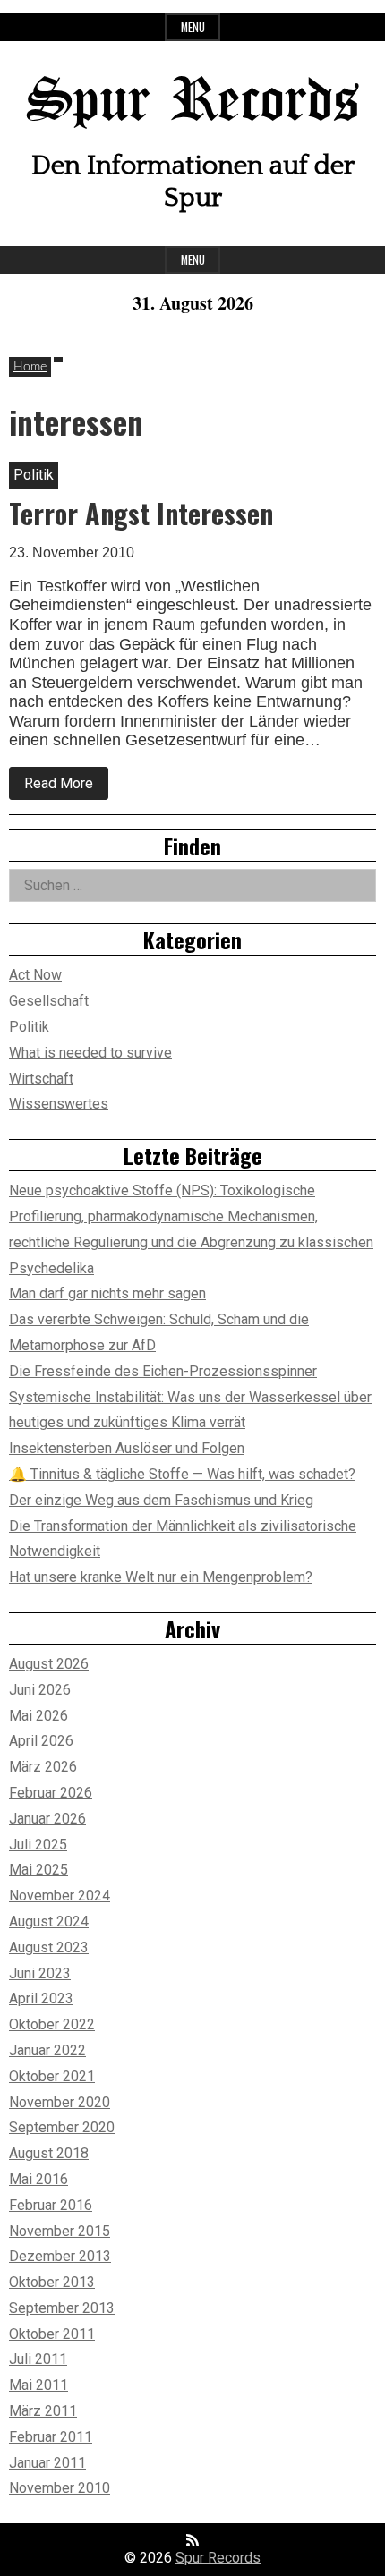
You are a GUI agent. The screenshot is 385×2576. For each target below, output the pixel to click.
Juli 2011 (38, 2359)
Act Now (35, 975)
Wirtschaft (41, 1079)
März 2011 (43, 2411)
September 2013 (62, 2308)
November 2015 (60, 2231)
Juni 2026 (40, 1690)
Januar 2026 (47, 1819)
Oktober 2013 (52, 2282)
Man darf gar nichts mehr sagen (107, 1293)
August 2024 (49, 1921)
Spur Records (192, 102)
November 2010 (60, 2488)
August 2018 (49, 2153)
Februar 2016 (51, 2205)
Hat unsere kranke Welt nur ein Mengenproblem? (161, 1577)
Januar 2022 (47, 2050)
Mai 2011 (38, 2385)
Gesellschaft (49, 1001)
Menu (193, 27)
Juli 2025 (38, 1845)
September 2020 (62, 2127)
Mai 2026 (38, 1716)
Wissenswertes (59, 1104)
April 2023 (41, 1998)
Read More (66, 787)
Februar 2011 (51, 2437)
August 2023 (49, 1947)
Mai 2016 (38, 2179)
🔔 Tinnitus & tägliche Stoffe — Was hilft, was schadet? (182, 1474)
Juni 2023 (40, 1973)
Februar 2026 (51, 1793)
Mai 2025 (38, 1870)
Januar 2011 (47, 2463)
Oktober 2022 (52, 2024)
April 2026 (41, 1741)
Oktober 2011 (52, 2334)
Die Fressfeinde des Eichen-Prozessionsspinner (163, 1371)
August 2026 (49, 1664)
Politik (29, 1027)
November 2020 (60, 2102)
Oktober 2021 (52, 2076)
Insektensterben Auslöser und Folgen (127, 1448)
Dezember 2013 (60, 2256)
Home (30, 367)
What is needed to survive (90, 1053)
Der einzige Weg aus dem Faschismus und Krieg (161, 1500)
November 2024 (60, 1896)
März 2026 (43, 1767)
